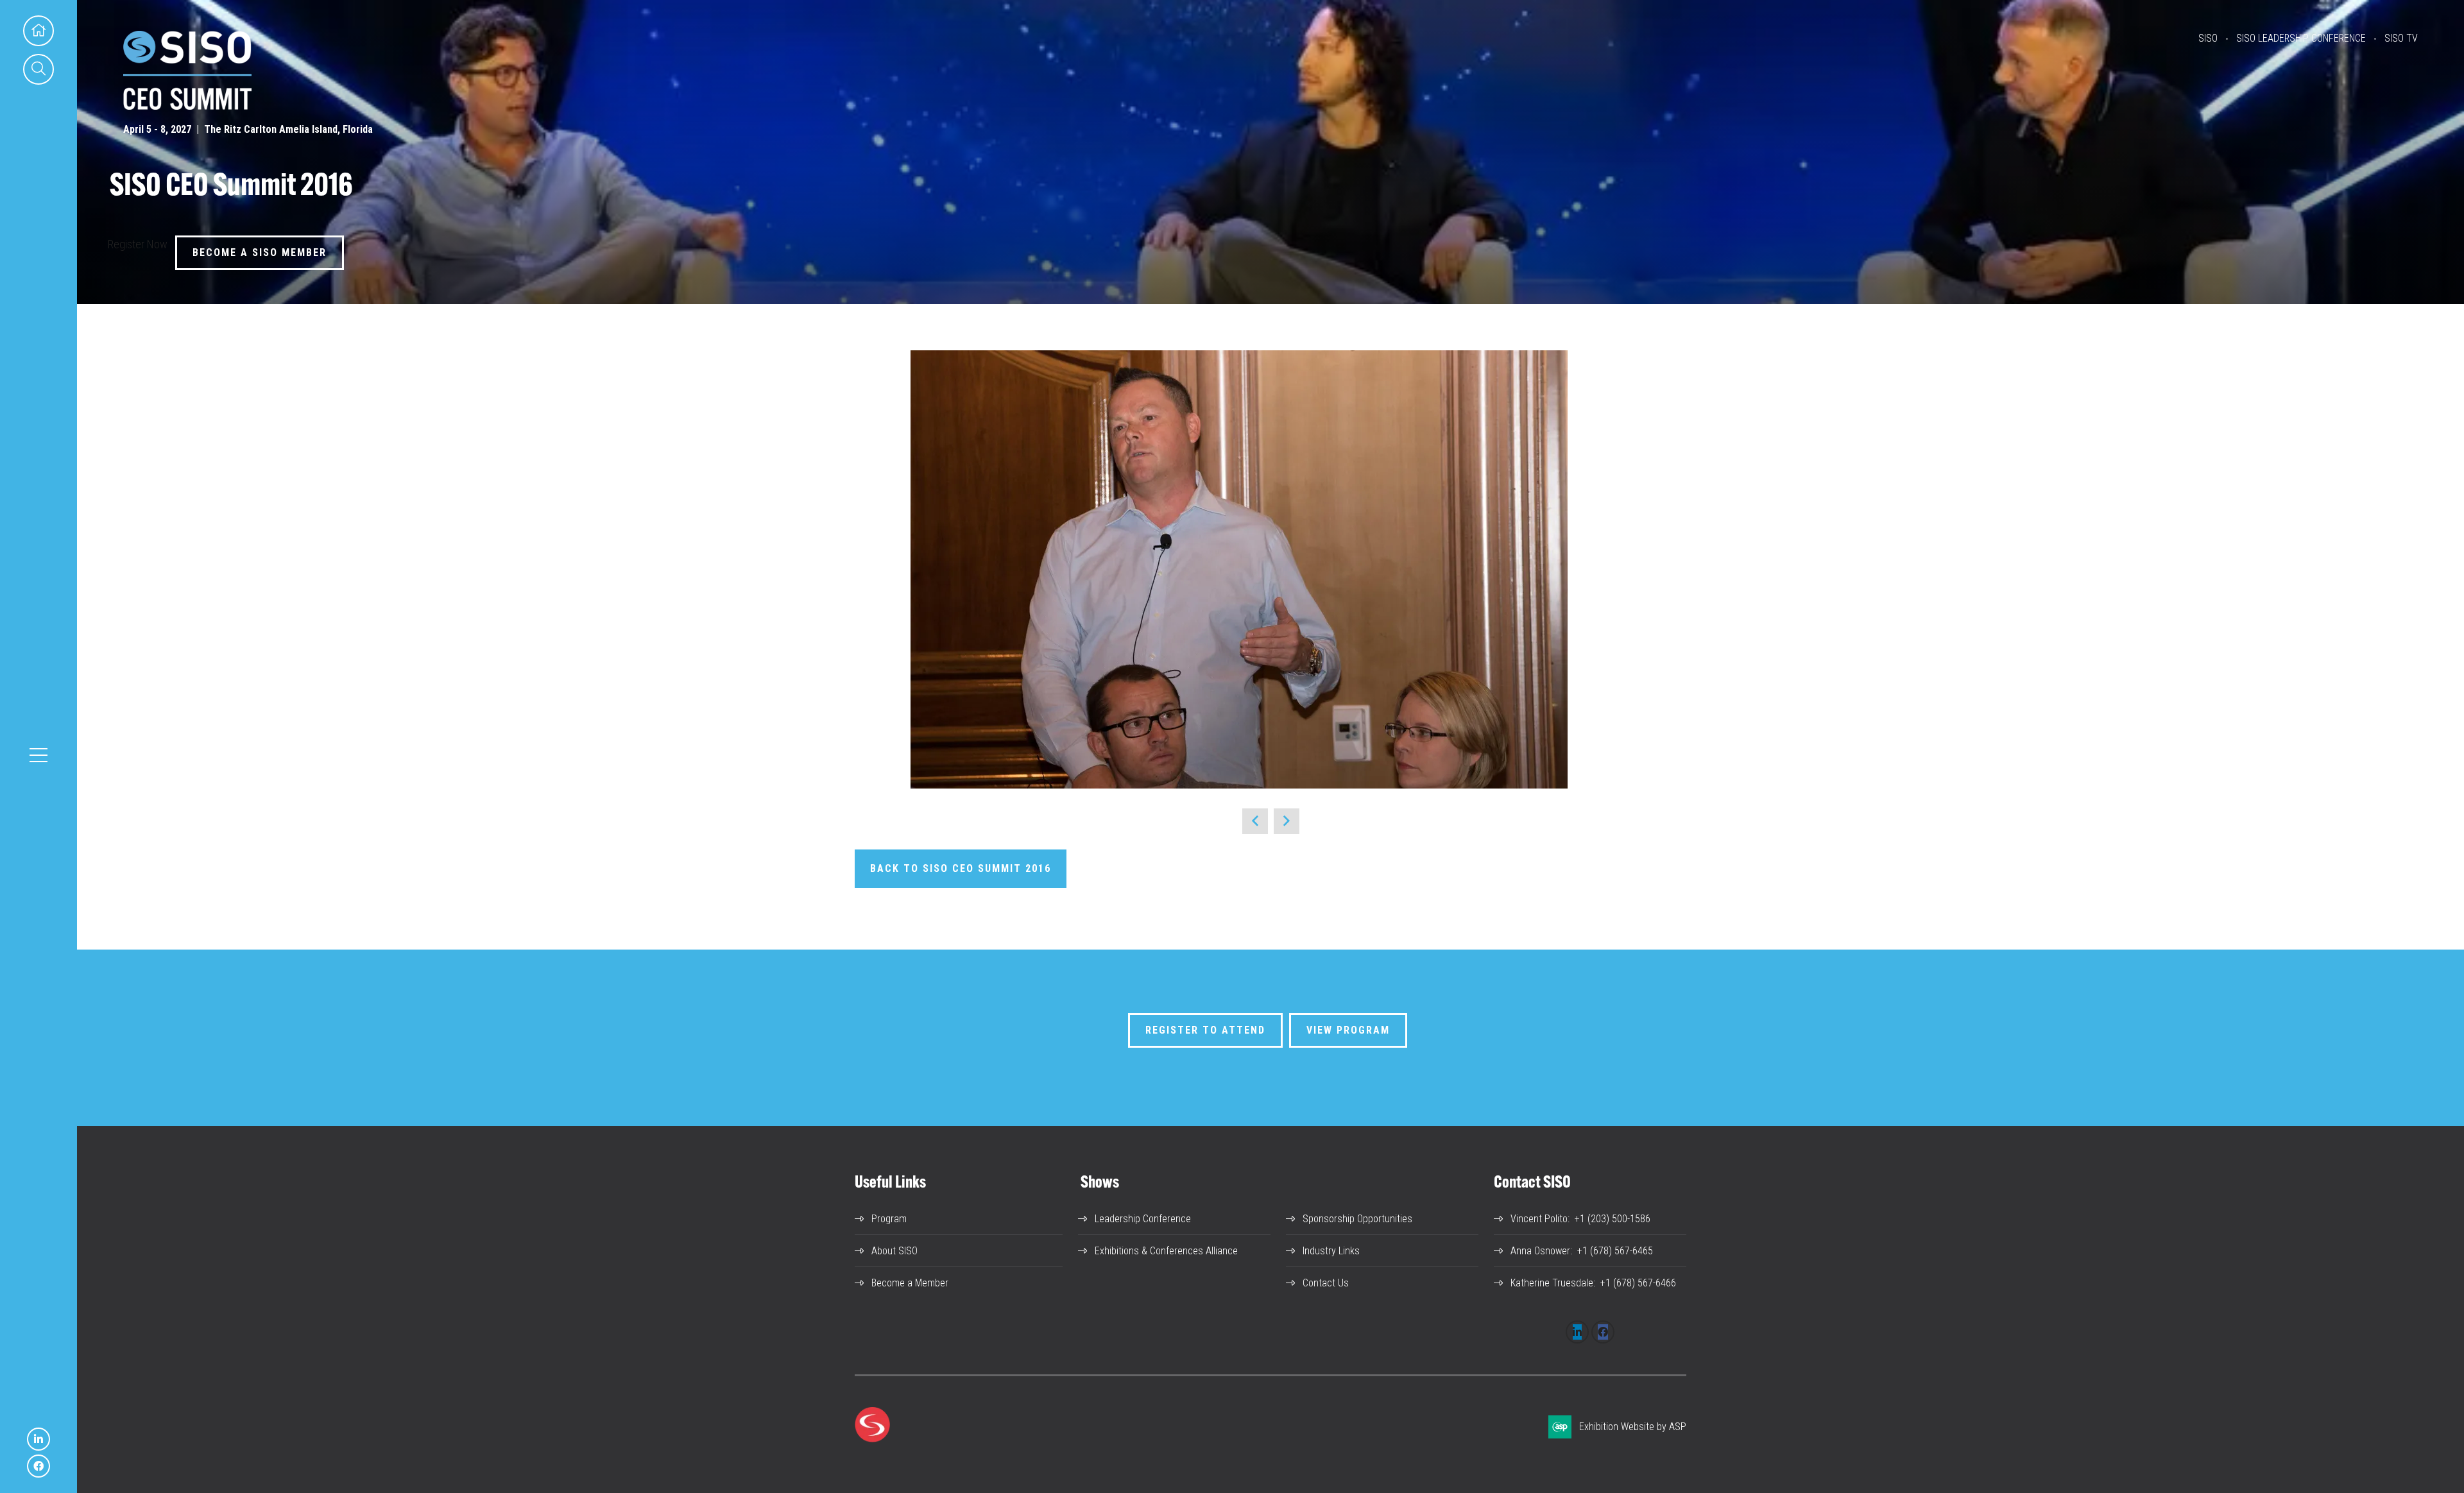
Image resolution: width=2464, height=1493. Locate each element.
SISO (2208, 38)
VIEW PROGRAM (1348, 1030)
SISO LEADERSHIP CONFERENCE (2301, 38)
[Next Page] (1287, 821)
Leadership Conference (1143, 1219)
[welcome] (187, 106)
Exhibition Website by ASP (1633, 1427)
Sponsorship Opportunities (1357, 1219)
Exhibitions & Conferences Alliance (1166, 1251)
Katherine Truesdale (1552, 1283)
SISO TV (2401, 38)
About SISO (894, 1251)
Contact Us (1326, 1283)
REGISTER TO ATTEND (1205, 1030)
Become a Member (910, 1283)
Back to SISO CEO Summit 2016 (961, 868)
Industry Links (1331, 1251)
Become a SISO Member (260, 252)
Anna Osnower (1540, 1251)
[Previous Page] (1255, 821)
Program (889, 1219)
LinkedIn (38, 1439)
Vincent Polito (1539, 1219)
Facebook (38, 1466)
